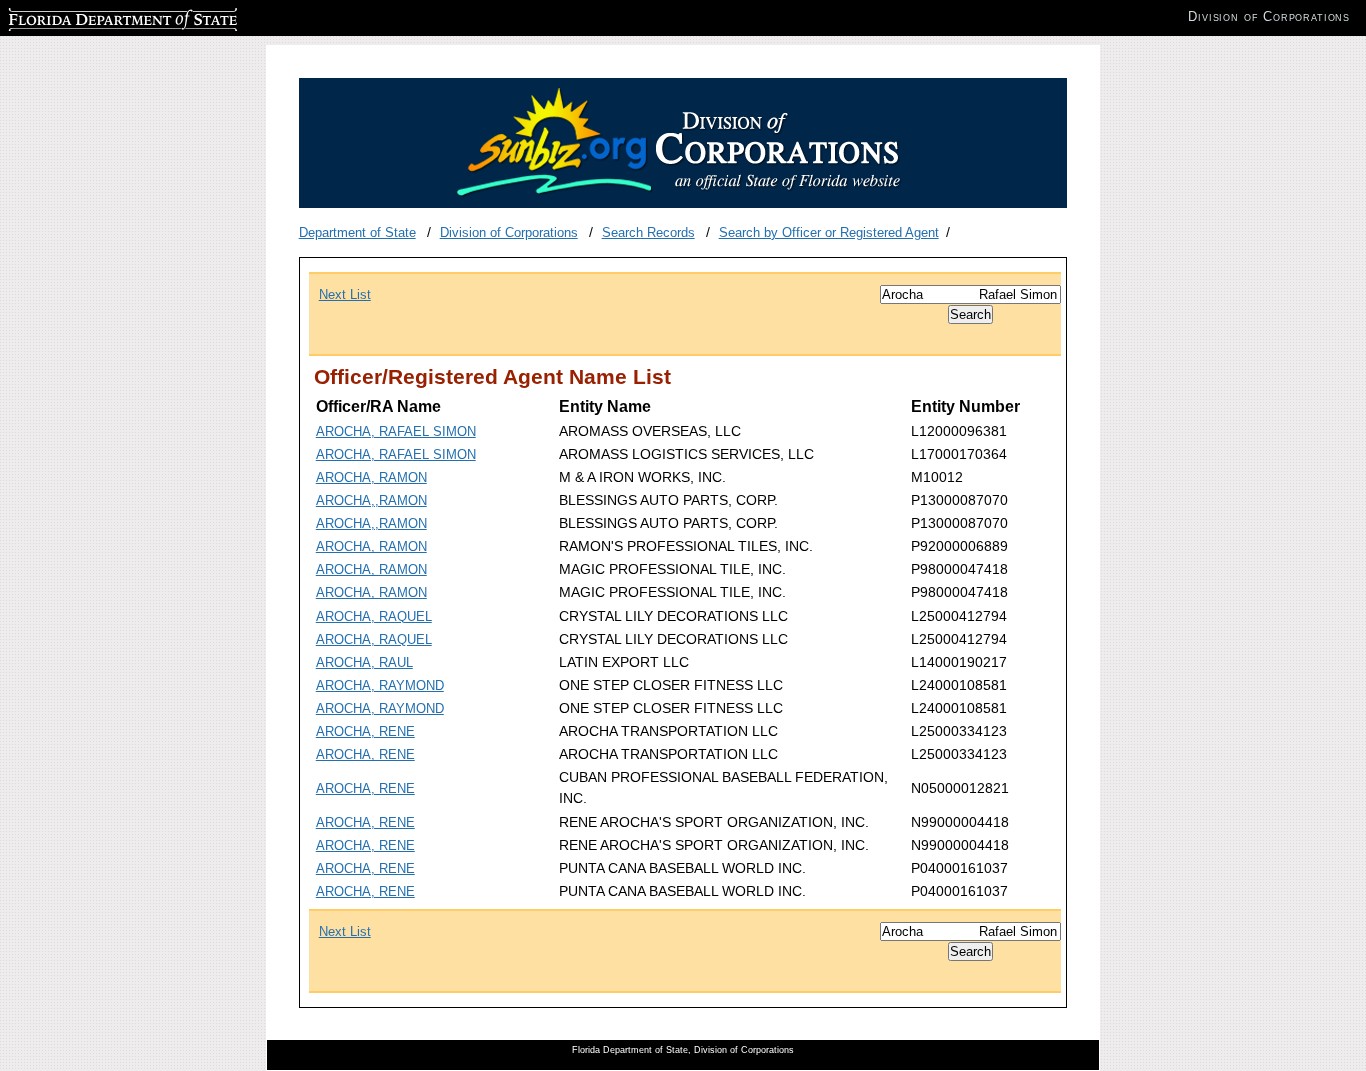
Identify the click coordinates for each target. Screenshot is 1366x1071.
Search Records (648, 232)
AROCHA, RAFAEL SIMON (396, 431)
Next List (345, 294)
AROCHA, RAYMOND (380, 685)
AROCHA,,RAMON (371, 500)
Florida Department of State (88, 16)
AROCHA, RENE (365, 731)
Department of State (357, 232)
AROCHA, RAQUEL (374, 616)
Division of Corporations (509, 232)
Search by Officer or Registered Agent (829, 232)
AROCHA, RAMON (371, 477)
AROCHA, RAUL (364, 662)
